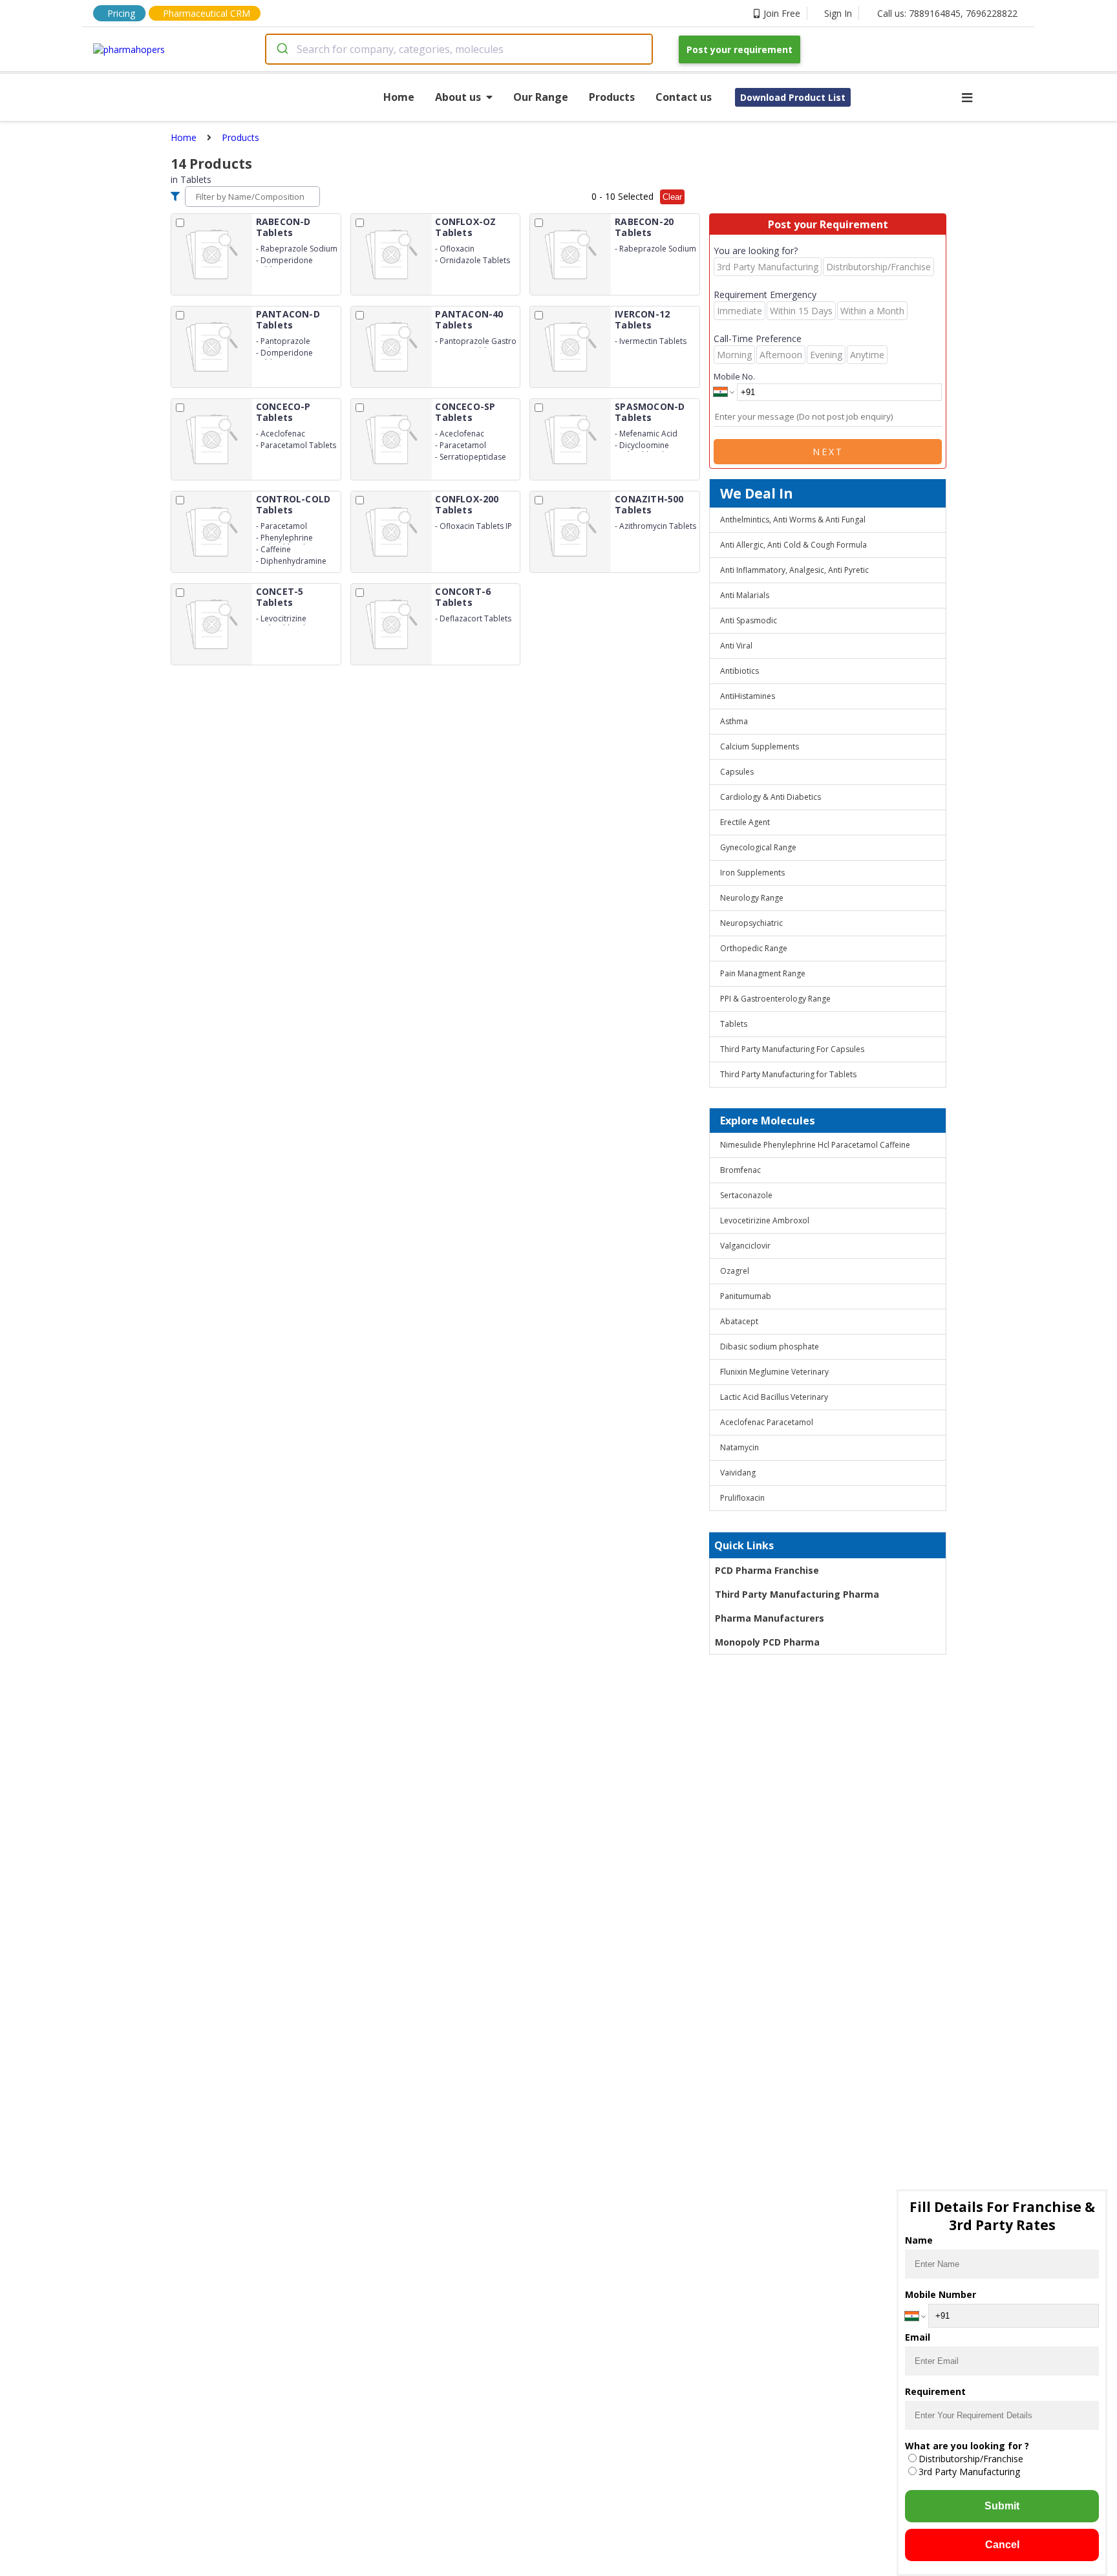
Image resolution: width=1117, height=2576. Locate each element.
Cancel (1002, 2545)
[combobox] (459, 49)
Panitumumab (746, 1296)
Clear (672, 197)
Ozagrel (735, 1271)
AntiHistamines (748, 696)
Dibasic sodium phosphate (770, 1347)
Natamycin (739, 1447)
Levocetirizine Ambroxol (765, 1220)
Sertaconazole (746, 1195)
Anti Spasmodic (749, 620)
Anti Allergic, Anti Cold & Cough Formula (793, 545)
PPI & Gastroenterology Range (775, 999)
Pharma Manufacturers (770, 1618)
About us (458, 97)
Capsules (737, 772)
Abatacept (739, 1321)
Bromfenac (740, 1170)
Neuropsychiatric (751, 923)
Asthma (734, 721)
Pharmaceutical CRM (207, 13)
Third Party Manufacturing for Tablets (788, 1074)
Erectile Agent (745, 822)
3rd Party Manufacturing (969, 2472)
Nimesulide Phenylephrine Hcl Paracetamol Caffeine (815, 1145)
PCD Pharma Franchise (767, 1570)
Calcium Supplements (760, 746)
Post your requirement (739, 49)
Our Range (541, 97)
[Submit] (282, 49)
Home (399, 97)
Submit (1002, 2506)
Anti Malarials (745, 595)
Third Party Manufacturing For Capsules (792, 1049)
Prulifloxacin (742, 1498)
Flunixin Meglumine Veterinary (774, 1372)
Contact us (684, 97)
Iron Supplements (752, 873)
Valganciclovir (745, 1246)
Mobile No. (734, 376)
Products (612, 97)
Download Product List (793, 97)
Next (828, 452)
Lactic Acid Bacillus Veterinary (774, 1397)
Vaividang (738, 1473)
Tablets (734, 1024)
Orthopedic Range (754, 948)
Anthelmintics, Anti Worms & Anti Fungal (793, 520)
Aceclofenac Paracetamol (767, 1422)
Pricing (121, 13)
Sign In (838, 13)
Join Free (782, 13)
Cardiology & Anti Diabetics (771, 797)
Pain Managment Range (763, 973)
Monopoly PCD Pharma (767, 1642)
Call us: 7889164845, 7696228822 (947, 13)
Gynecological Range (758, 847)
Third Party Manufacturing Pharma (797, 1594)
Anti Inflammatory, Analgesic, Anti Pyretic (794, 570)
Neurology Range (752, 898)
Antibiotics (739, 671)
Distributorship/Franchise (971, 2459)
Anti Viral (736, 646)
